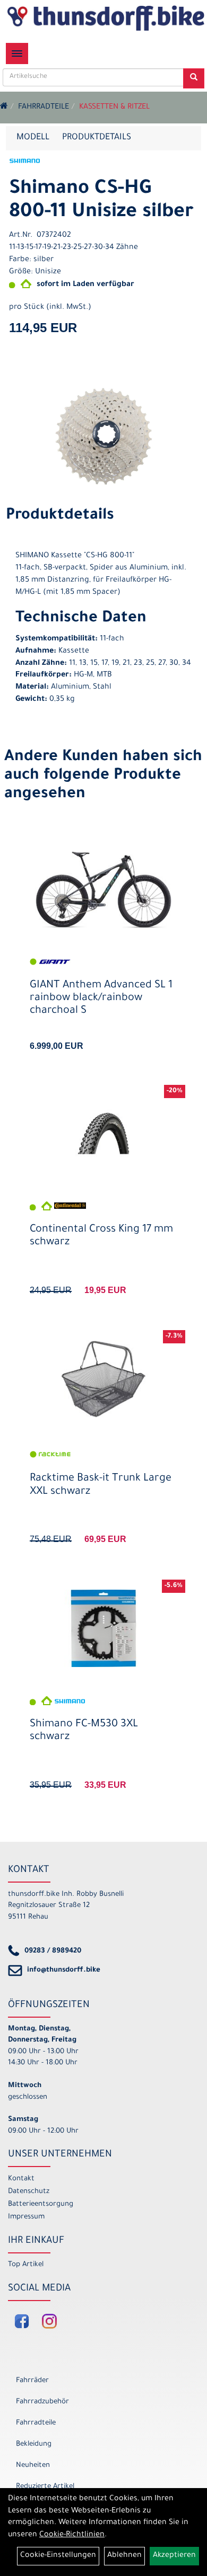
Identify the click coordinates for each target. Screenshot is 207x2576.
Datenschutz (29, 2192)
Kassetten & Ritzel (114, 108)
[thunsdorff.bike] (106, 18)
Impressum (26, 2217)
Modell (33, 138)
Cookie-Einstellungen (58, 2556)
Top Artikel (26, 2265)
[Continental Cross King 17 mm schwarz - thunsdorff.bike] (103, 1133)
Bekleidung (34, 2444)
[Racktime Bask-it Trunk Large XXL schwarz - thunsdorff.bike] (103, 1379)
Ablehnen (124, 2556)
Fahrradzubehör (42, 2402)
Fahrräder (32, 2381)
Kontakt (21, 2179)
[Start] (4, 108)
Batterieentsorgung (41, 2204)
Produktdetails (97, 138)
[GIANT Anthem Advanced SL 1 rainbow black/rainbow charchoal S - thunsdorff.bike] (103, 890)
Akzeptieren (174, 2556)
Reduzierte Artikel (45, 2487)
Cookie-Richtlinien (72, 2535)
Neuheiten (33, 2466)
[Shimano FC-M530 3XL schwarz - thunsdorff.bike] (103, 1628)
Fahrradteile (44, 108)
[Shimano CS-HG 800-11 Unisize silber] (103, 436)
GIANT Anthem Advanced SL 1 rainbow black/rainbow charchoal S (101, 999)
